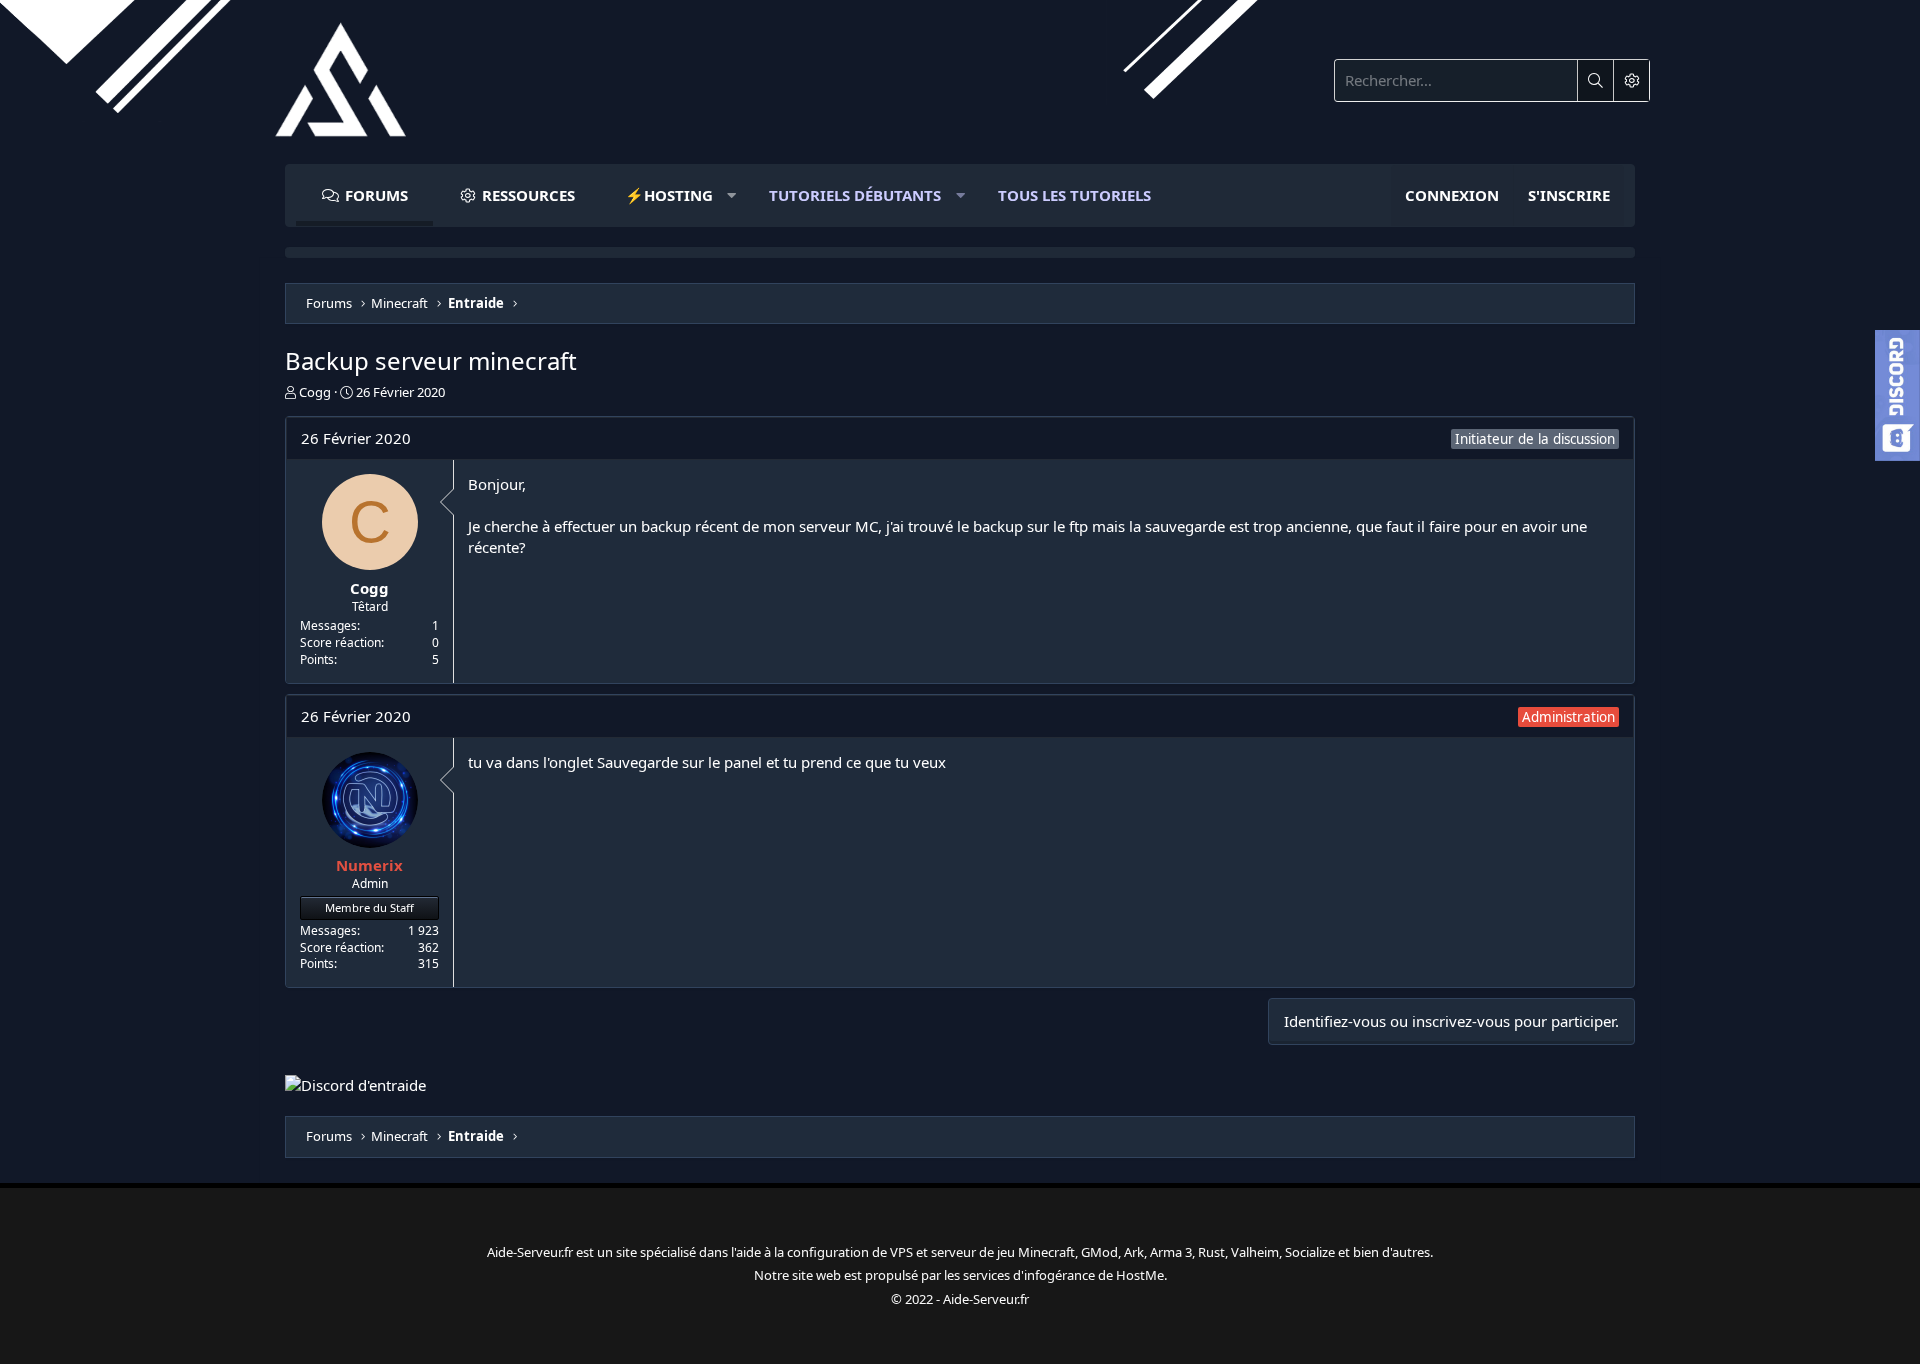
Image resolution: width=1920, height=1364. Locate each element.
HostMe (1140, 1275)
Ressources (528, 195)
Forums (376, 195)
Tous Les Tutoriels (1074, 195)
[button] (672, 195)
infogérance (1059, 1275)
